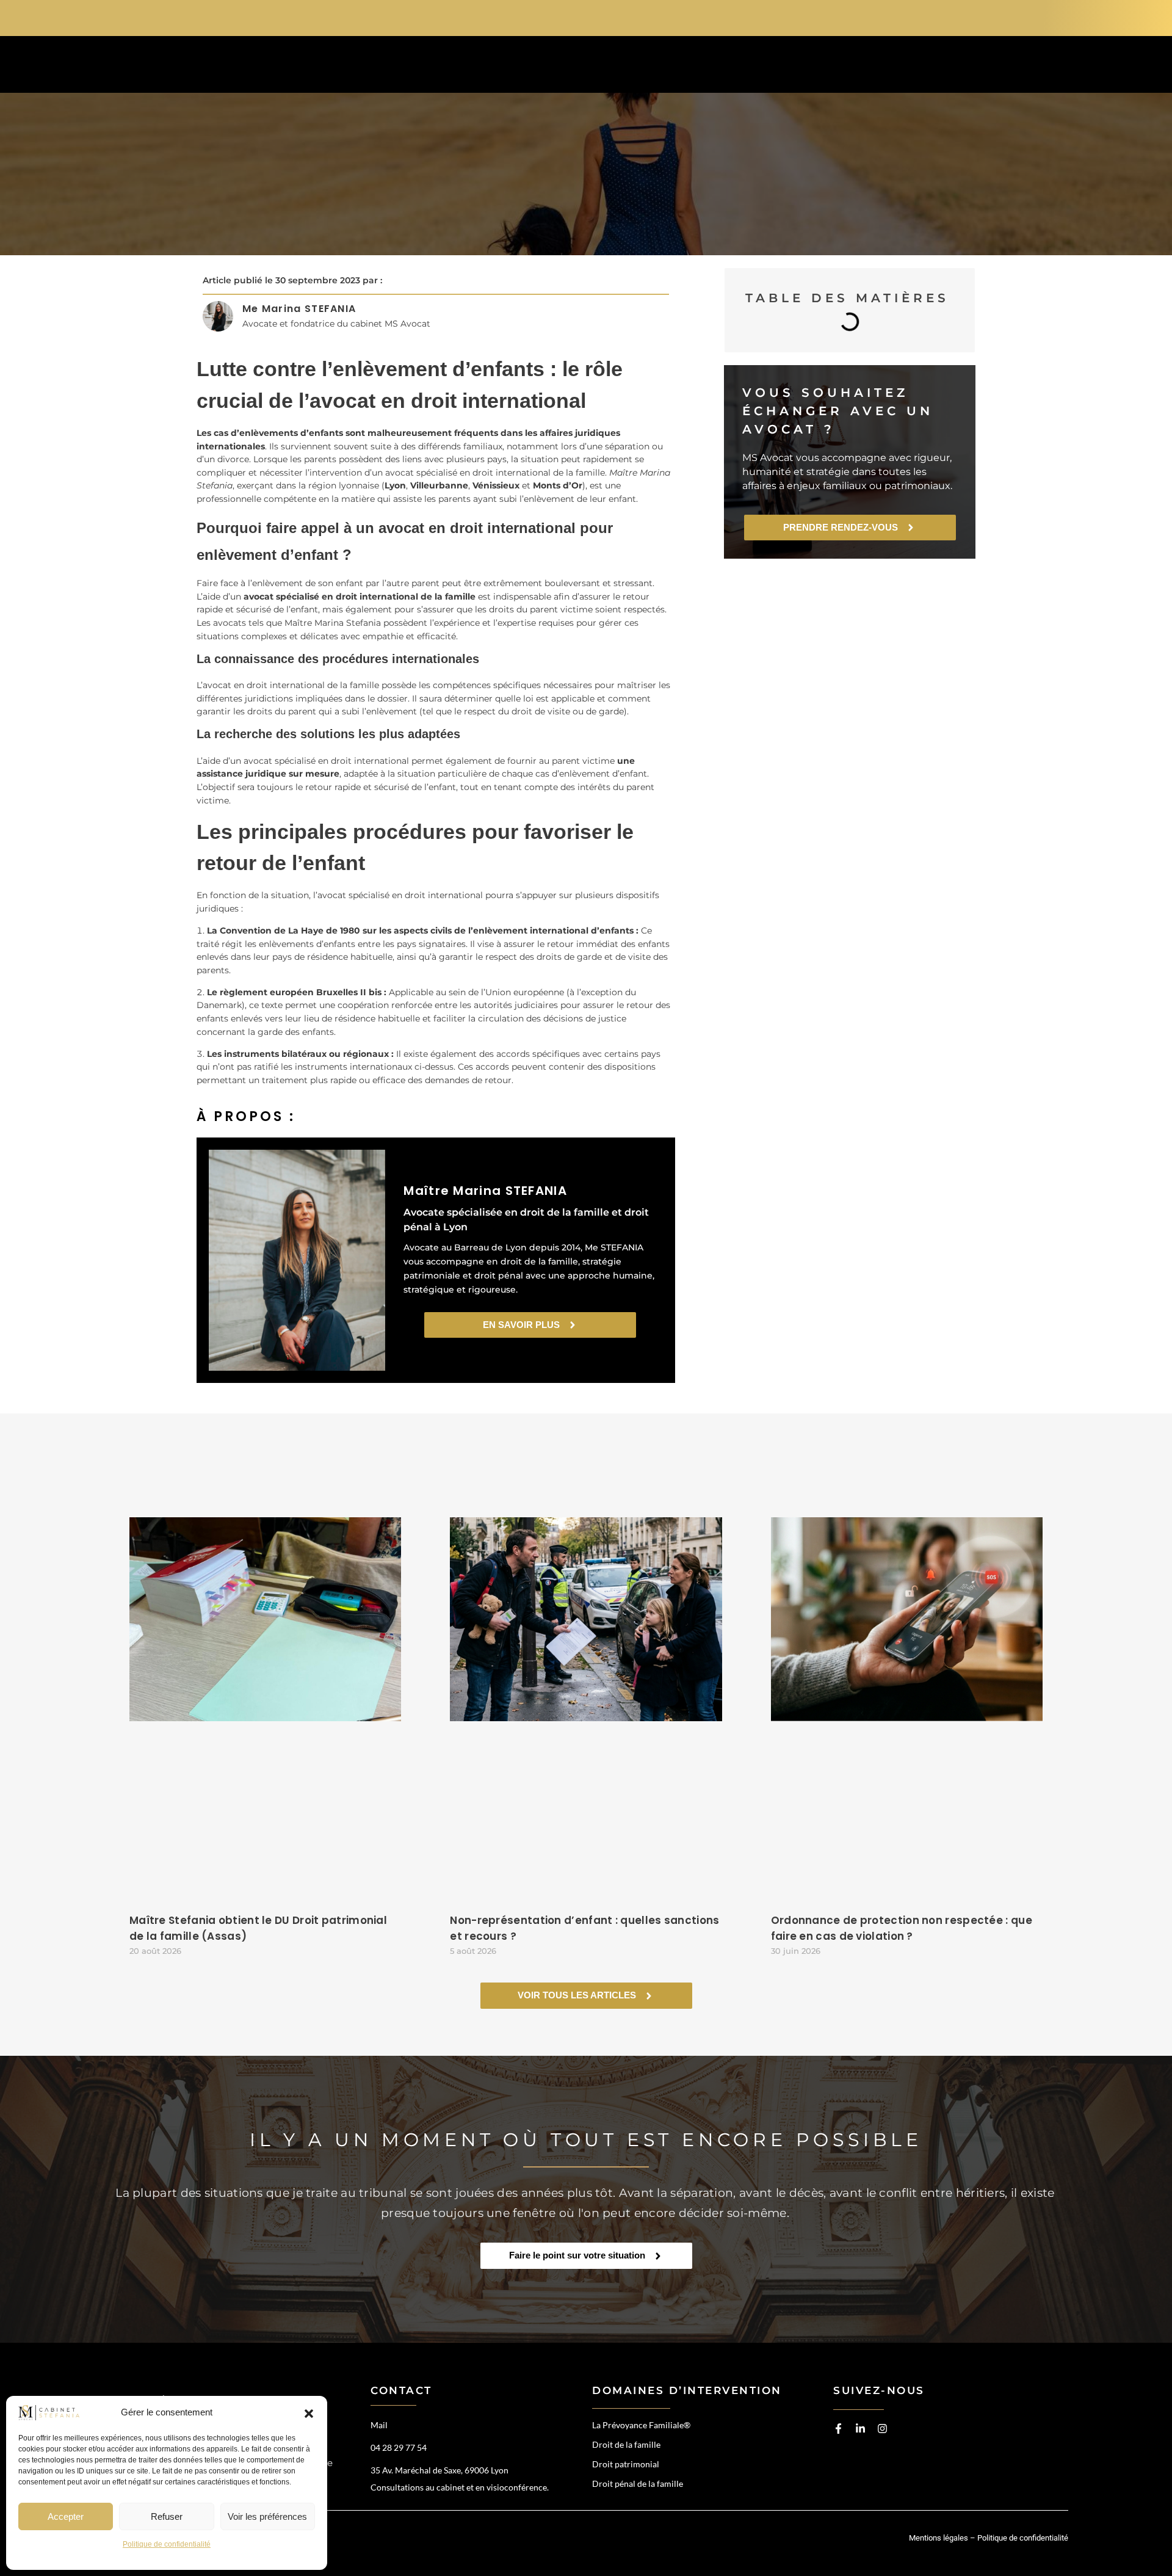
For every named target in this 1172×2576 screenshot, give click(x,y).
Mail (379, 2425)
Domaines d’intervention (568, 67)
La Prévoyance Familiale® (641, 2425)
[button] (309, 2413)
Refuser (167, 2516)
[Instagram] (882, 2429)
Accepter (66, 2516)
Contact (890, 67)
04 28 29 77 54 (910, 16)
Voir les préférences (267, 2516)
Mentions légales (939, 2538)
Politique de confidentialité (167, 2544)
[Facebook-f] (838, 2429)
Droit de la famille (626, 2444)
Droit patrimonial (626, 2464)
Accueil (439, 67)
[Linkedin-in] (860, 2429)
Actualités (799, 67)
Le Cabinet (704, 67)
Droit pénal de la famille (638, 2483)
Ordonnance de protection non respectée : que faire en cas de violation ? (902, 1928)
